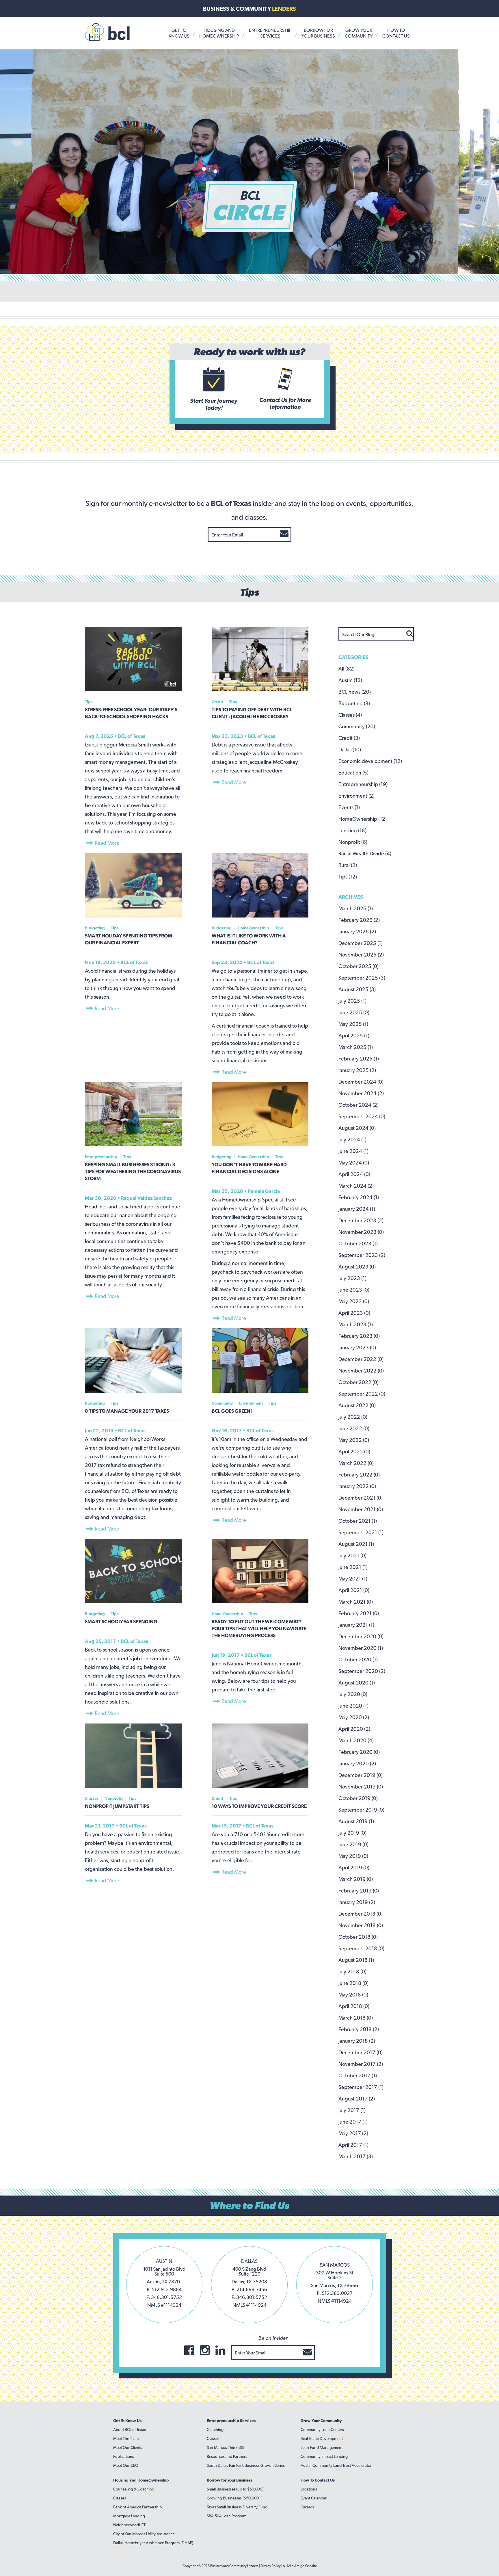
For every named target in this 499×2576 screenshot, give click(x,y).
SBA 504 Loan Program (227, 2516)
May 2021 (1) (353, 1579)
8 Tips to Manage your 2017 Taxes (127, 1411)
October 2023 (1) (358, 1244)
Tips (89, 702)
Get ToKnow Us (179, 33)
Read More (106, 843)
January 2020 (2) (357, 1764)
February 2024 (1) (359, 1197)
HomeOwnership (253, 928)
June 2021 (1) (353, 1567)
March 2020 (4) (356, 1740)
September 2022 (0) (362, 1394)
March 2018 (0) (356, 2018)
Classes (92, 1798)
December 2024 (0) (361, 1082)
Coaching (215, 2430)
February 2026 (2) (359, 920)
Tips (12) (348, 877)
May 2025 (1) (353, 1024)
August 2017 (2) (357, 2099)
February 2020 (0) (359, 1752)
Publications (124, 2456)
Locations (309, 2489)
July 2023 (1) (352, 1278)
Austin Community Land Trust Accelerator (336, 2465)
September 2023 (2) (362, 1255)
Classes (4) (350, 715)
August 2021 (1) (356, 1544)
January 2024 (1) (357, 1209)
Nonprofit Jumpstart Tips (117, 1806)
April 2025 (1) (354, 1036)
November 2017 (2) (361, 2064)
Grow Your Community (321, 2421)
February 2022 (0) (359, 1475)
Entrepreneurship (101, 1157)
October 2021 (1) (358, 1521)
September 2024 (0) (362, 1116)
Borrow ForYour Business (318, 33)
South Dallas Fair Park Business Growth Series (246, 2465)
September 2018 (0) (361, 1948)
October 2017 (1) (358, 2076)
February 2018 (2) (359, 2029)
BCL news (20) (355, 692)
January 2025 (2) (357, 1070)
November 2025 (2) (361, 955)
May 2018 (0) (353, 1995)
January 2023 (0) (357, 1348)
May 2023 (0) (354, 1301)
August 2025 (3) (357, 989)
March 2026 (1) (356, 908)
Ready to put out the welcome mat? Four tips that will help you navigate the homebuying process (259, 1628)
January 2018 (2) (357, 2041)
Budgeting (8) (354, 703)
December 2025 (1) (361, 943)
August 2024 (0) (357, 1128)
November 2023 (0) (361, 1232)
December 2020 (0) (361, 1636)
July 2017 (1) (352, 2110)
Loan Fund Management (322, 2447)
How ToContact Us (396, 33)
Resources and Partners (227, 2456)
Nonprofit (114, 1798)
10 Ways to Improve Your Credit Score (259, 1806)
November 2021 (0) (361, 1509)
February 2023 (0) (359, 1336)
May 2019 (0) (353, 1856)
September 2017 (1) (361, 2087)
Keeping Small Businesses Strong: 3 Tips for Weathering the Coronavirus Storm (133, 1171)
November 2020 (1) (361, 1648)
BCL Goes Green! (232, 1411)
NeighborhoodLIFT (129, 2525)
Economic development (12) (370, 761)
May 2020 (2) (354, 1717)
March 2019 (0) (356, 1879)
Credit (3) (349, 738)
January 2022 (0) (357, 1486)
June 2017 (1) (353, 2122)
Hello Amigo (295, 2566)
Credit (217, 702)
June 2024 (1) (353, 1151)
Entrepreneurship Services (231, 2421)
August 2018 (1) (356, 1960)
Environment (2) (356, 796)
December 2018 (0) (361, 1914)
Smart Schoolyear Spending (121, 1622)
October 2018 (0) (358, 1937)
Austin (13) (350, 680)
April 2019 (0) (354, 1868)
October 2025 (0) (359, 966)
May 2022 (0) (354, 1440)
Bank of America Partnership (137, 2507)
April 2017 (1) (353, 2145)
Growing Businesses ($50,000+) (235, 2498)
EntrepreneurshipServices (270, 33)
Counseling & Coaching (134, 2489)
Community (222, 1403)
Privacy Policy (271, 2566)
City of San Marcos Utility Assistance (144, 2534)
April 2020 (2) (354, 1729)
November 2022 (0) (361, 1371)
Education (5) (353, 773)
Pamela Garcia (264, 1191)
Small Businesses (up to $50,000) (235, 2489)
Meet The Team (126, 2438)
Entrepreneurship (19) (363, 784)
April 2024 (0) (354, 1174)
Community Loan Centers (322, 2430)
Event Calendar (314, 2498)
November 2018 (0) (361, 1925)
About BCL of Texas (130, 2430)
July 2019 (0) (352, 1833)
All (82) (347, 669)
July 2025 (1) (352, 1001)
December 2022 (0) (361, 1359)
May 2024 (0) (354, 1163)
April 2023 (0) (354, 1313)
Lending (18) (352, 830)
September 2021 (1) (361, 1532)
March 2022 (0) (356, 1463)
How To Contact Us (318, 2480)
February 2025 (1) (359, 1059)
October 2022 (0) (359, 1382)
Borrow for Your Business (229, 2480)
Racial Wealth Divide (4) (365, 854)
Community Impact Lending (324, 2456)
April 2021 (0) (354, 1590)
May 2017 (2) (353, 2133)
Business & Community (249, 9)
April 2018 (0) (354, 2006)
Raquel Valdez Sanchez (146, 1198)
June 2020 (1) (353, 1706)
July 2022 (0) (353, 1417)
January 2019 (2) (357, 1902)
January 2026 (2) (357, 932)
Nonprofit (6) (353, 842)
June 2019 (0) (353, 1844)
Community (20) (357, 726)
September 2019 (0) (361, 1810)
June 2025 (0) (354, 1012)
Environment (251, 1403)
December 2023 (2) (361, 1220)
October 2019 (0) (358, 1798)
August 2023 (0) (357, 1267)
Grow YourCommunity (359, 33)
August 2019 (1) (356, 1821)
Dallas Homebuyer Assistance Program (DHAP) (153, 2543)
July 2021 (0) (352, 1556)
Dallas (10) (350, 750)
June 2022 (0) (354, 1428)
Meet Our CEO (126, 2465)
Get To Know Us (127, 2421)
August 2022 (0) (357, 1405)
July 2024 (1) (352, 1140)
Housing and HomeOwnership (141, 2480)
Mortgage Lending (129, 2516)
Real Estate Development (322, 2438)
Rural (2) (348, 865)
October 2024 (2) (359, 1105)
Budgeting (95, 928)
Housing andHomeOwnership (219, 33)
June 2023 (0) (354, 1290)
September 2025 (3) (362, 978)
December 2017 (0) (361, 2052)
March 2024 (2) (356, 1186)
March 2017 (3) (356, 2156)
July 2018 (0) (352, 1972)
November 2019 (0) (361, 1787)
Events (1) (349, 807)
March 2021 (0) (356, 1602)
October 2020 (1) (358, 1660)
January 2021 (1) (356, 1625)
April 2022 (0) (354, 1452)
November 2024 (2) (361, 1093)
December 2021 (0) (361, 1498)
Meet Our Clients (128, 2447)
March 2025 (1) (356, 1047)
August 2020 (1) (357, 1683)
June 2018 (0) (353, 1983)
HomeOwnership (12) (363, 819)
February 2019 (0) (359, 1891)
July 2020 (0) (353, 1694)
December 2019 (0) (361, 1775)
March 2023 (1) (356, 1324)
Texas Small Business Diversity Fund (237, 2507)
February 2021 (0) (359, 1613)
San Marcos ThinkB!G (225, 2447)
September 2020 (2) (362, 1671)
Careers (307, 2507)
